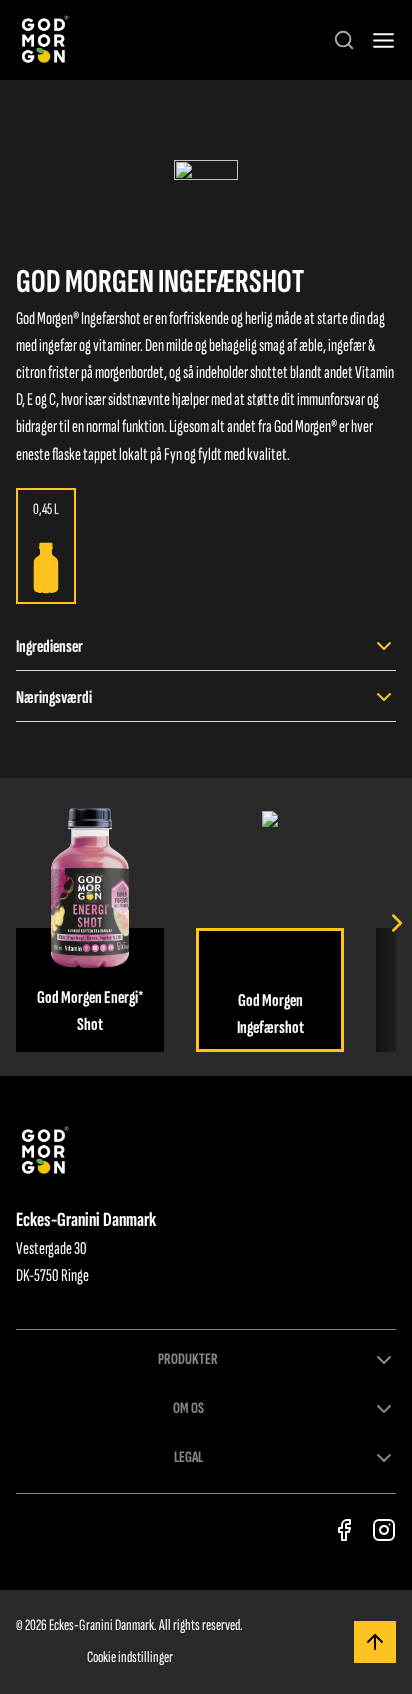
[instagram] (384, 1530)
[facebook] (344, 1530)
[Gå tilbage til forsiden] (43, 40)
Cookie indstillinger (130, 1657)
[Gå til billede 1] (206, 192)
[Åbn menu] (383, 40)
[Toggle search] (344, 40)
